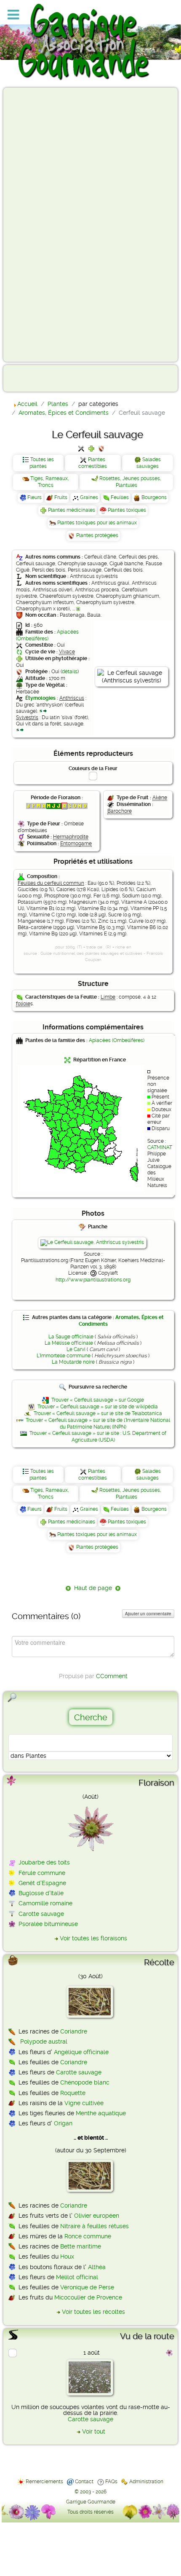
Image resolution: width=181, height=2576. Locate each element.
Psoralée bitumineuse (48, 1924)
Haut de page (93, 1588)
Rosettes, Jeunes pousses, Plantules (130, 482)
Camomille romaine (45, 1903)
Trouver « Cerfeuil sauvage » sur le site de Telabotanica (98, 1413)
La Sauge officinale (71, 1337)
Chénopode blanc (85, 2082)
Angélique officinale (81, 2052)
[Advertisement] (40, 224)
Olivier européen (97, 2216)
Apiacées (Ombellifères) (47, 635)
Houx (67, 2256)
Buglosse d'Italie (41, 1893)
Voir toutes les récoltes (93, 2312)
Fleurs (35, 497)
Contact (84, 2482)
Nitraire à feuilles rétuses (94, 2226)
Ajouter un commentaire (148, 1614)
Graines (89, 497)
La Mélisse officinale (69, 1343)
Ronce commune (88, 2236)
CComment (112, 1676)
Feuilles (120, 497)
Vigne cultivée (84, 2103)
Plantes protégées (97, 535)
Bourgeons (154, 497)
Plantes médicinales (72, 510)
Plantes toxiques (127, 510)
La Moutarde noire (73, 1362)
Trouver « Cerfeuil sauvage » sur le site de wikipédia (98, 1407)
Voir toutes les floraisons (93, 1938)
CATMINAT (160, 1147)
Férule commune (42, 1873)
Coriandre (74, 2031)
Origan (63, 2123)
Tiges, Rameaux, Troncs (50, 482)
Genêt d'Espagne (42, 1883)
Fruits (61, 497)
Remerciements (44, 2482)
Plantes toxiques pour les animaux (97, 523)
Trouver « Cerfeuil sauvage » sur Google (98, 1400)
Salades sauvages (149, 463)
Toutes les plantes (42, 463)
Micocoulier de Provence (88, 2297)
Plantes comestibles (93, 463)
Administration (146, 2482)
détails (70, 672)
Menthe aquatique (101, 2113)
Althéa (97, 2267)
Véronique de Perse (87, 2287)
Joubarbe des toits (44, 1862)
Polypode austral (44, 2041)
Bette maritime (81, 2246)
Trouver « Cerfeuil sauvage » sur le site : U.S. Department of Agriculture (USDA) (98, 1437)
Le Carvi (76, 1349)
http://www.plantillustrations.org (93, 1280)
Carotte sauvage (41, 1914)
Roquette (73, 2093)
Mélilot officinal (77, 2277)
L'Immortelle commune (64, 1356)
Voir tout (94, 2431)
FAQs (111, 2482)
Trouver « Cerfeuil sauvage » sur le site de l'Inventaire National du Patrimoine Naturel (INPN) (98, 1424)
